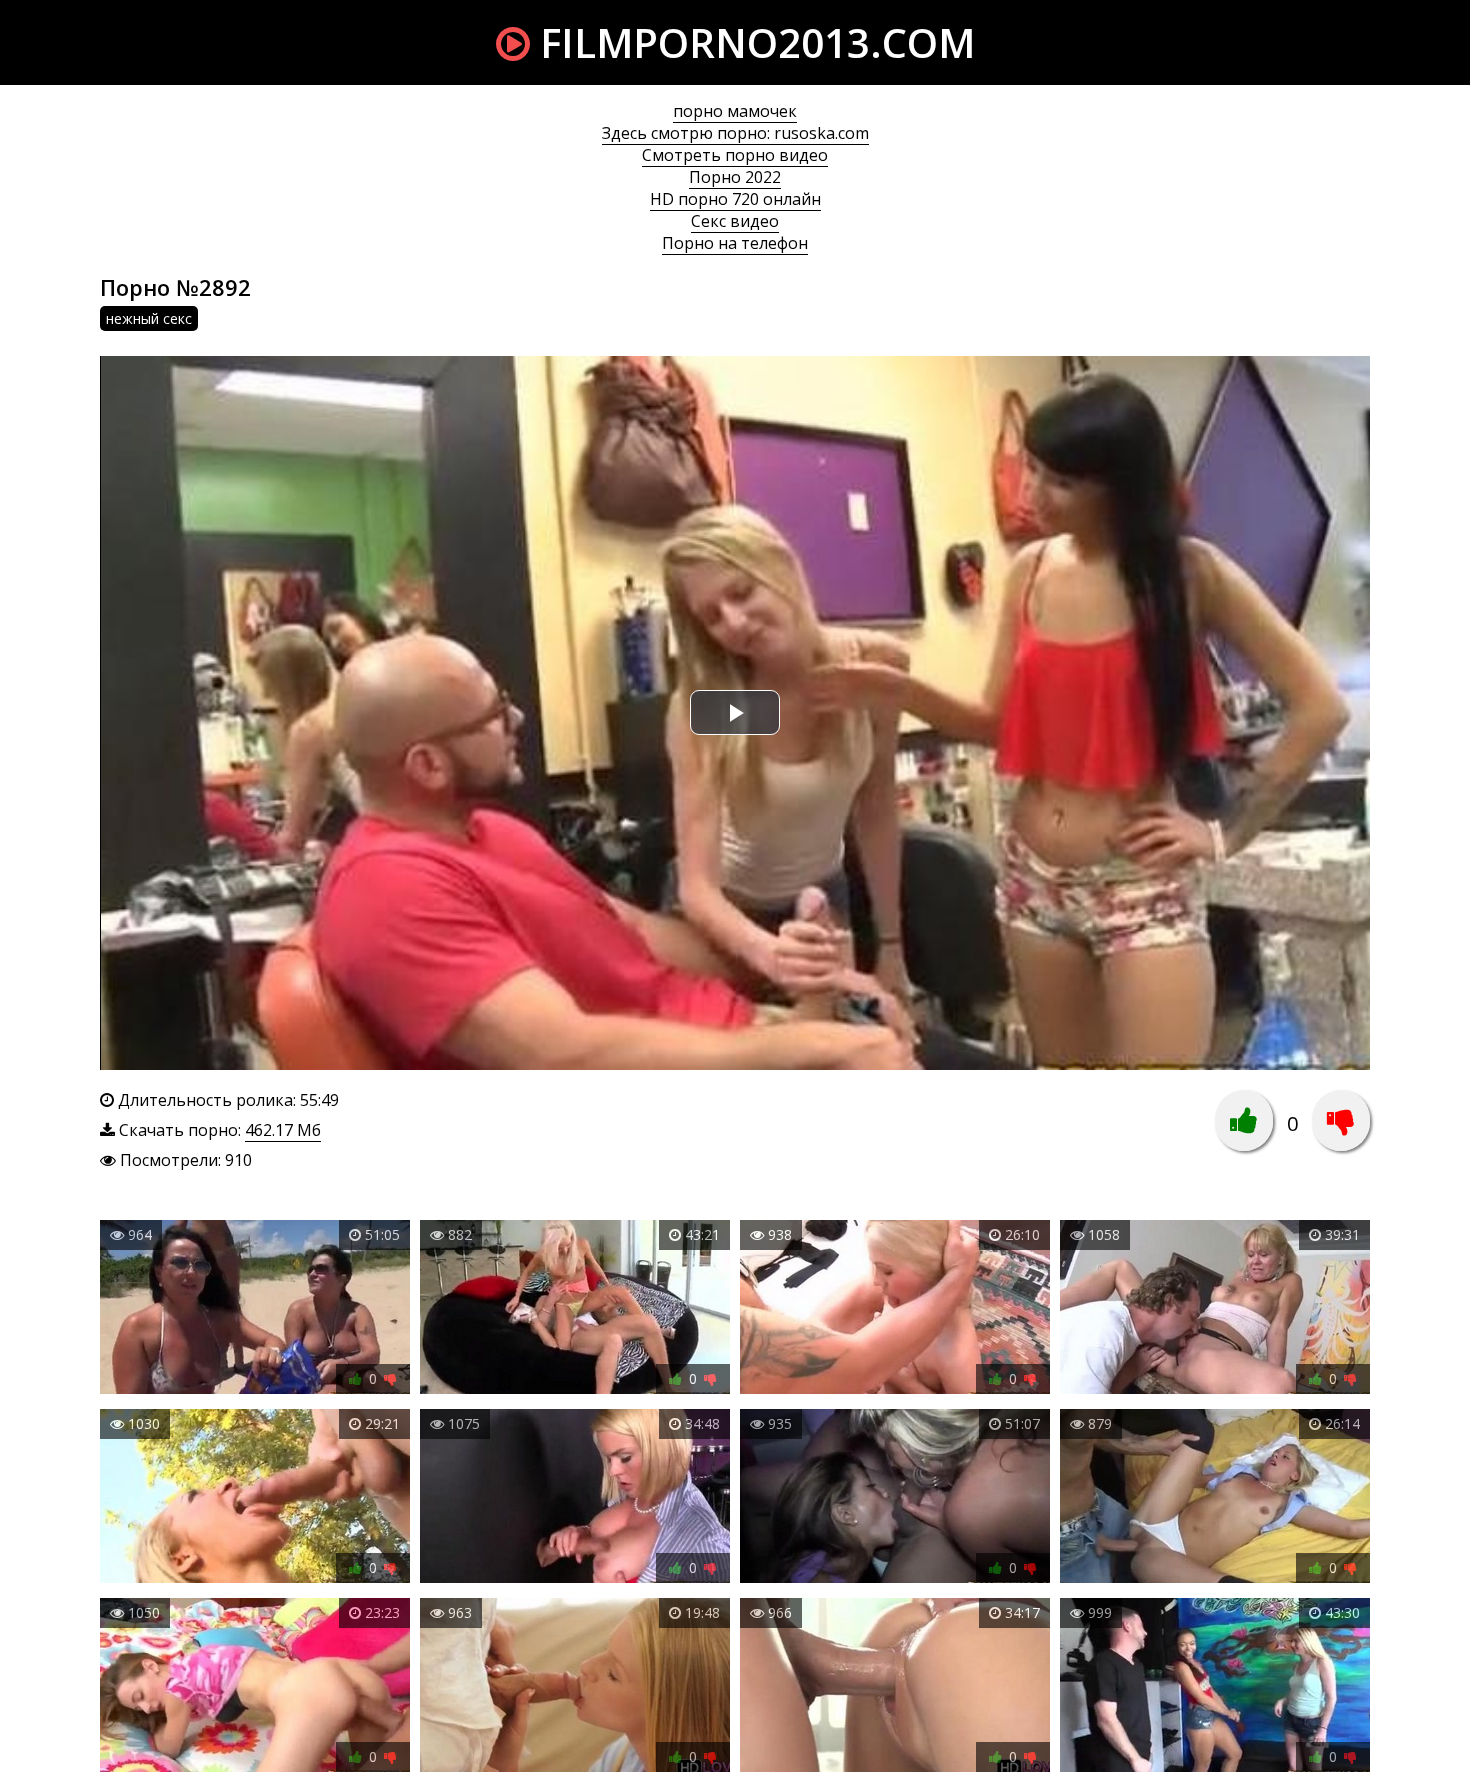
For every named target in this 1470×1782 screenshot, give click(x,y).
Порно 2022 (735, 177)
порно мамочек (735, 111)
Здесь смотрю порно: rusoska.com (735, 133)
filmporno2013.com (752, 42)
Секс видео (735, 221)
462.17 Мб (283, 1130)
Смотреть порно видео (735, 155)
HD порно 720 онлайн (735, 199)
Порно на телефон (735, 243)
